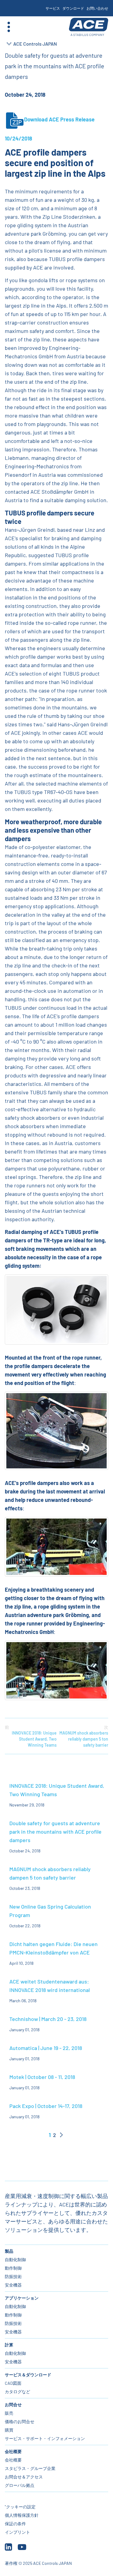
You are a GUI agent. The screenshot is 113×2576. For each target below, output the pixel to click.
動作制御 (13, 2268)
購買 (9, 2430)
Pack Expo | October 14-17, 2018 (46, 2106)
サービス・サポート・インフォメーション (45, 2438)
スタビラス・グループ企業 (30, 2468)
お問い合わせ (97, 8)
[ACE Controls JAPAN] (89, 27)
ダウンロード (73, 8)
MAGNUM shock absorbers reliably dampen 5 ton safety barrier (84, 1736)
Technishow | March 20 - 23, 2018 (48, 2019)
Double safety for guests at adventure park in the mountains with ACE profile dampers (55, 1832)
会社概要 (13, 2451)
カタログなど (17, 2392)
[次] (61, 2135)
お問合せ (13, 2405)
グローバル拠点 (20, 2485)
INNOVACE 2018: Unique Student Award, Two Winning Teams (31, 1736)
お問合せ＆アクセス (24, 2477)
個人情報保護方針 (22, 2515)
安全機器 (13, 2285)
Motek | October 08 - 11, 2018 (42, 2077)
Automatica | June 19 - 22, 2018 (46, 2048)
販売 (9, 2413)
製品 (9, 2251)
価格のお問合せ (20, 2421)
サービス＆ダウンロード (28, 2375)
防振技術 (13, 2276)
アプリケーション (22, 2298)
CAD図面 (13, 2383)
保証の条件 (15, 2524)
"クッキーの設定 (20, 2507)
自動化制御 (15, 2260)
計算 (9, 2345)
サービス (53, 8)
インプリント (17, 2532)
